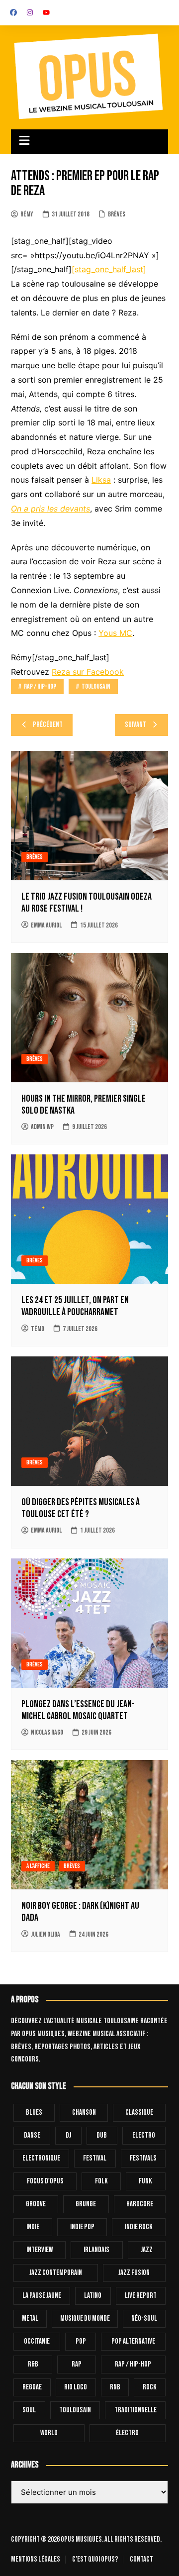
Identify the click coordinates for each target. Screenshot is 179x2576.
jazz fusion (134, 2273)
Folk (101, 2181)
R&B (33, 2364)
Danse (32, 2135)
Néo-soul (144, 2318)
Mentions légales (36, 2560)
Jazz (147, 2250)
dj (68, 2135)
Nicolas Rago (47, 1732)
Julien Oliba (45, 1934)
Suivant (135, 725)
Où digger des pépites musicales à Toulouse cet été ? (81, 1508)
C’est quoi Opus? (95, 2560)
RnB (115, 2387)
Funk (145, 2181)
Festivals (143, 2158)
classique (139, 2112)
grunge (86, 2204)
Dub (102, 2135)
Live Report (141, 2296)
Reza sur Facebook (88, 672)
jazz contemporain (56, 2273)
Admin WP (42, 1127)
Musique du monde (85, 2318)
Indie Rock (139, 2227)
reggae (32, 2387)
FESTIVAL (95, 2158)
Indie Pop (82, 2227)
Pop (81, 2341)
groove (36, 2204)
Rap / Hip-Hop (40, 686)
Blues (34, 2112)
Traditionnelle (135, 2410)
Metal (30, 2318)
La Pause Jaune (42, 2296)
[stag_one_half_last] (109, 269)
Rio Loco (76, 2387)
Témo (38, 1329)
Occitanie (37, 2341)
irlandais (96, 2250)
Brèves (117, 214)
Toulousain (96, 686)
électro (127, 2433)
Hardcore (140, 2204)
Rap (77, 2364)
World (49, 2433)
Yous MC (115, 633)
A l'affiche (38, 1866)
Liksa (101, 480)
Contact (141, 2560)
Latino (93, 2296)
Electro (144, 2135)
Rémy (27, 214)
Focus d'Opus (45, 2181)
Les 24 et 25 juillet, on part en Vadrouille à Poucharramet (75, 1306)
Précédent (48, 725)
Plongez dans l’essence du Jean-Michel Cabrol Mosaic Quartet (78, 1710)
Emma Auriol (46, 925)
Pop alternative (133, 2341)
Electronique (41, 2158)
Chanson (84, 2112)
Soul (29, 2410)
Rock (150, 2387)
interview (40, 2250)
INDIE (33, 2227)
